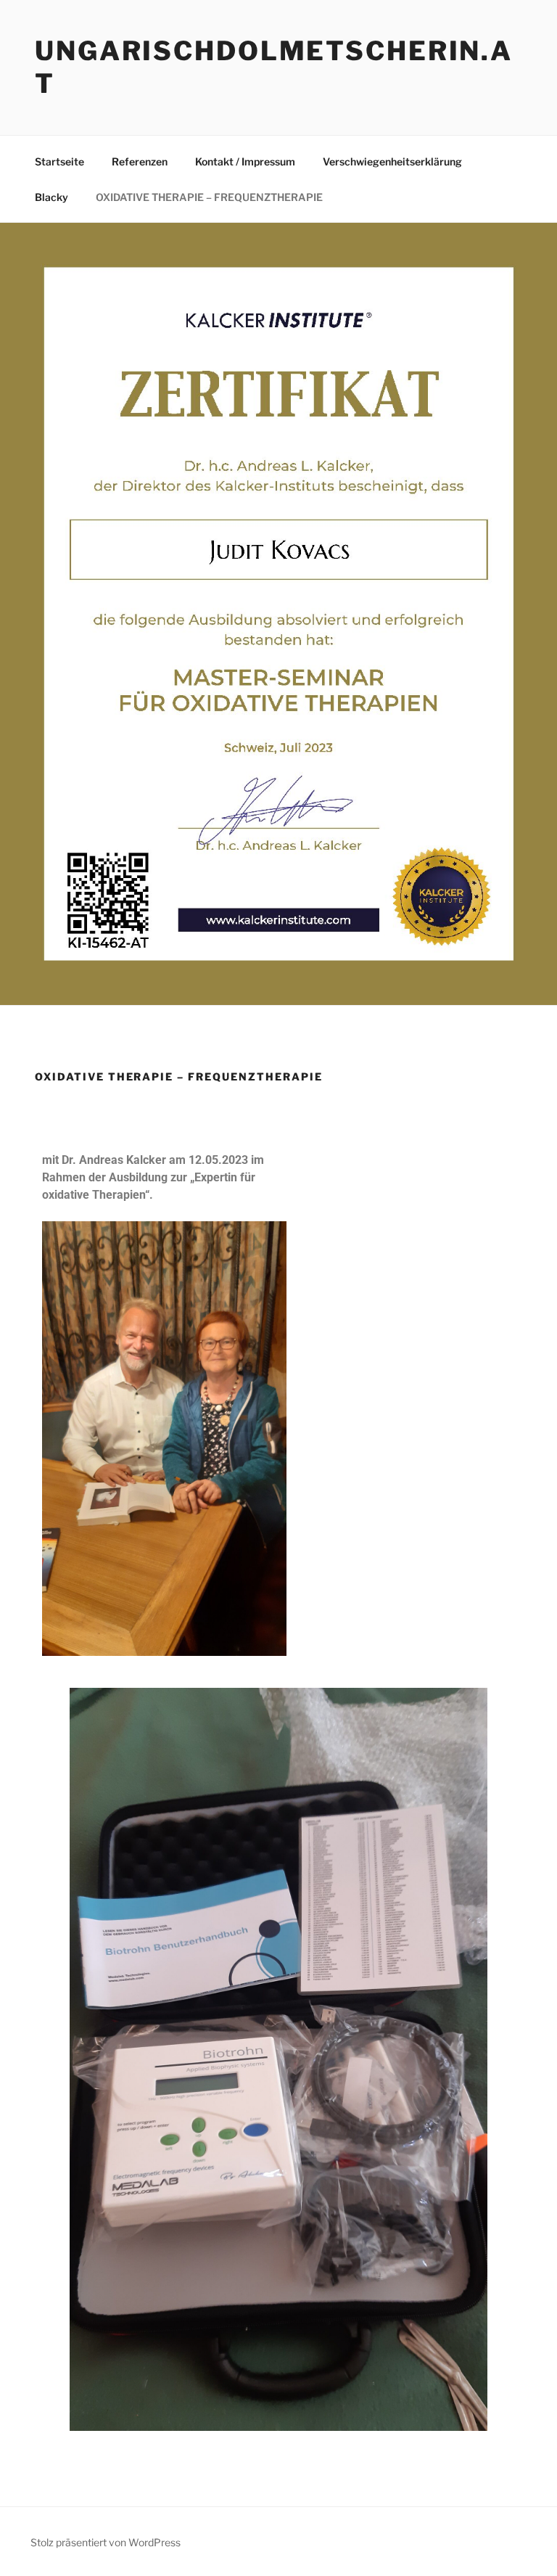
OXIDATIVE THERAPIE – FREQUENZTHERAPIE (209, 197)
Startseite (59, 161)
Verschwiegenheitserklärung (392, 161)
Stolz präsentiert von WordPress (106, 2542)
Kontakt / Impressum (245, 161)
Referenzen (140, 161)
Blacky (51, 197)
